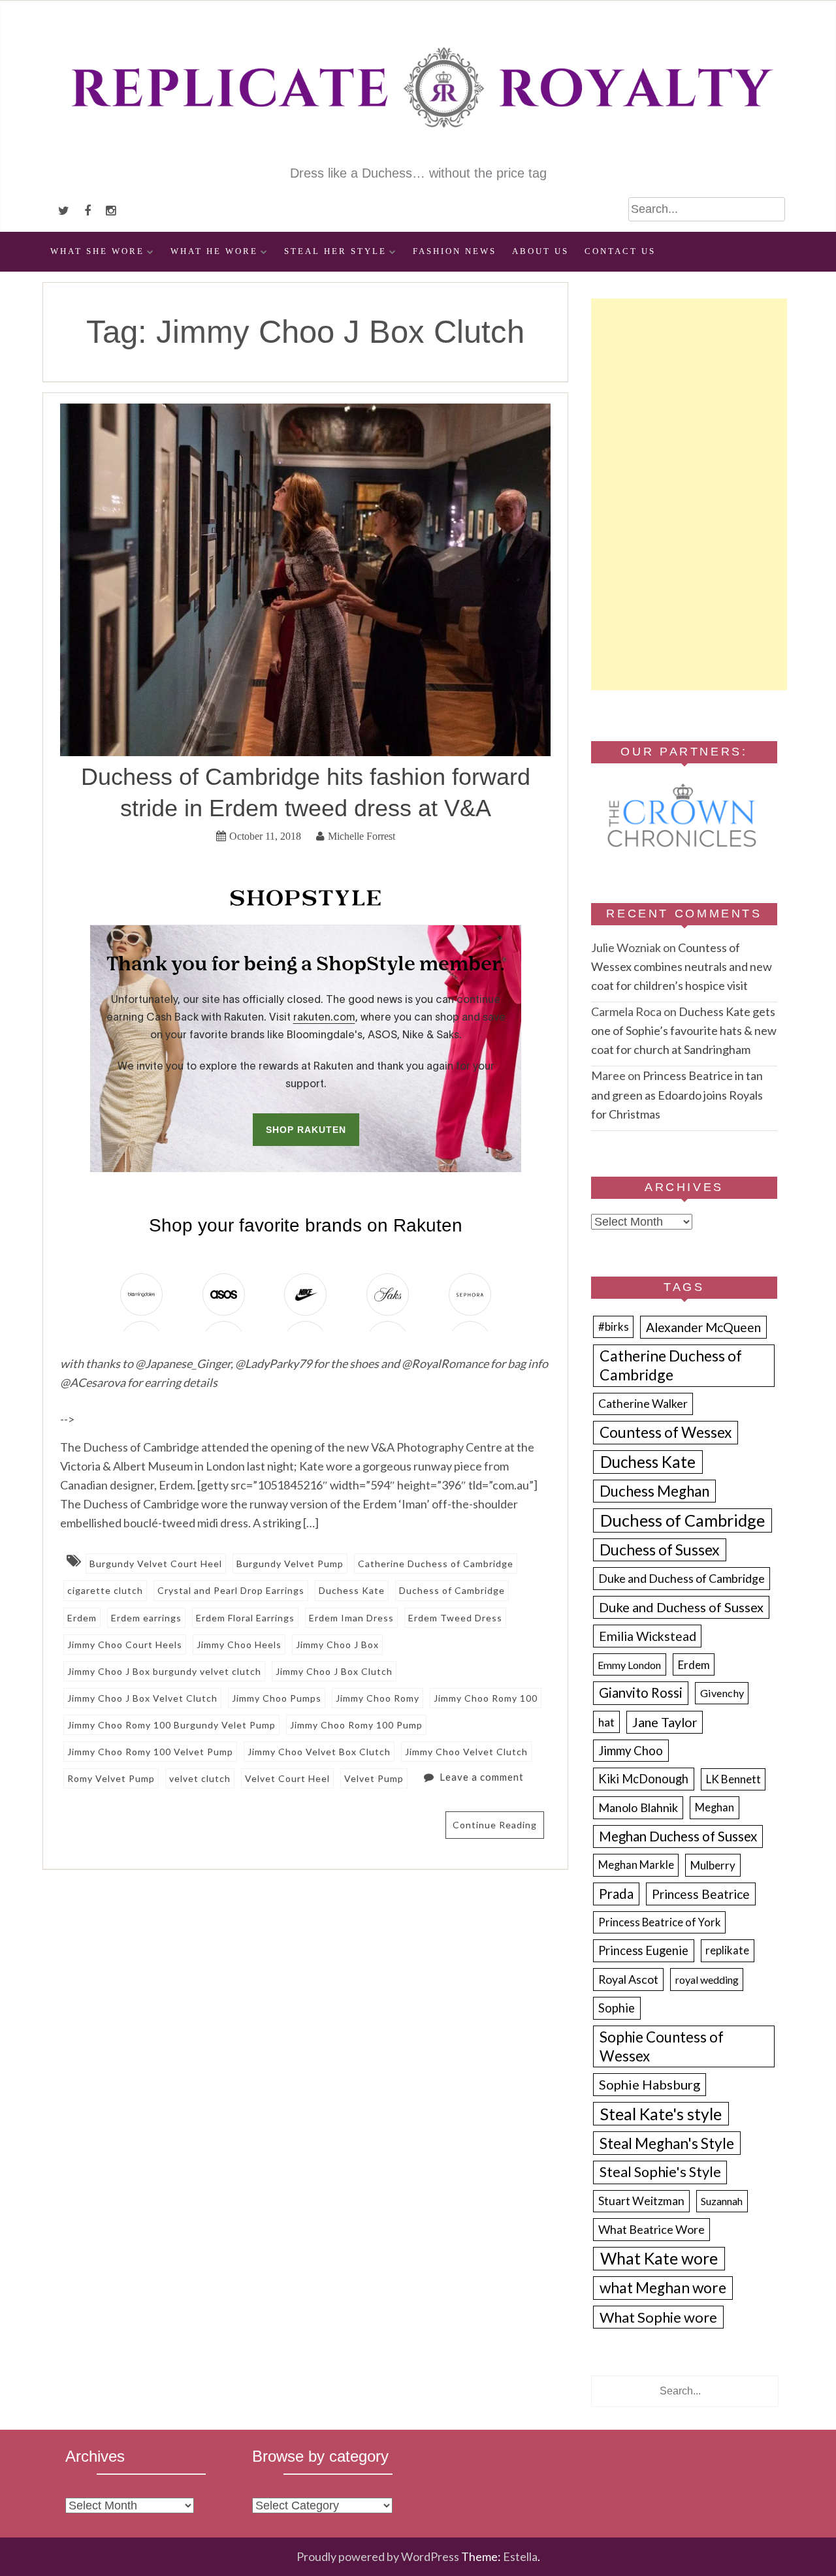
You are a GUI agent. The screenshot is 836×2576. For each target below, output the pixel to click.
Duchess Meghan (654, 1491)
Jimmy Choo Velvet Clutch (466, 1752)
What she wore (97, 251)
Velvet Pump (374, 1778)
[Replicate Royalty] (418, 155)
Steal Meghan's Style (667, 2143)
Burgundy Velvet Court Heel (156, 1564)
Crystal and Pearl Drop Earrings (231, 1590)
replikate (727, 1950)
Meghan (715, 1807)
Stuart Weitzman (641, 2201)
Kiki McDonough (643, 1779)
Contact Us (620, 251)
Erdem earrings (146, 1618)
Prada (616, 1894)
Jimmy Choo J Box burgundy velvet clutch (164, 1671)
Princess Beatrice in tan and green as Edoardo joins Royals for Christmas (677, 1094)
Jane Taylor (665, 1722)
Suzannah (722, 2201)
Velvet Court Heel (287, 1778)
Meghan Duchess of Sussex (678, 1836)
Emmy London (629, 1665)
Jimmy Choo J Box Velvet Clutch (142, 1698)
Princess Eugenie (643, 1950)
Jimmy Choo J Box (337, 1645)
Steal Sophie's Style (660, 2172)
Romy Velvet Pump (111, 1778)
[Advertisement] (689, 494)
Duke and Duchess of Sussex (681, 1607)
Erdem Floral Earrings (245, 1618)
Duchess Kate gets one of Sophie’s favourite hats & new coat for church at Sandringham (684, 1030)
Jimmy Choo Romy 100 (486, 1698)
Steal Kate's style (661, 2114)
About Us (540, 251)
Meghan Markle (636, 1865)
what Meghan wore (663, 2288)
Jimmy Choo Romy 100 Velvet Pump (150, 1752)
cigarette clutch (105, 1590)
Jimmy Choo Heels (239, 1645)
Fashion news (455, 251)
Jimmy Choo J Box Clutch (334, 1671)
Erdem (82, 1618)
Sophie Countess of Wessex (662, 2046)
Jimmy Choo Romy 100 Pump (356, 1725)
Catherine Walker (643, 1404)
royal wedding (707, 1980)
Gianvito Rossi (641, 1693)
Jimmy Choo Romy (378, 1698)
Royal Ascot (628, 1979)
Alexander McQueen (703, 1327)
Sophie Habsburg (650, 2084)
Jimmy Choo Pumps (277, 1698)
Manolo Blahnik (638, 1807)
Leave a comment (482, 1777)
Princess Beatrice (701, 1894)
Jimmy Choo (631, 1751)
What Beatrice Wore (651, 2229)
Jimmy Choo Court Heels (125, 1645)
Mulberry (713, 1865)
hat (606, 1722)
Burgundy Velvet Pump (290, 1564)
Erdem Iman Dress (351, 1618)
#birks (614, 1327)
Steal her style (335, 251)
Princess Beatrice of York (660, 1922)
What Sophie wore (658, 2317)
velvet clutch (200, 1778)
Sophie (617, 2008)
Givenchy (722, 1693)
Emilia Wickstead (648, 1636)
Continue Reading (495, 1825)
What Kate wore (659, 2258)
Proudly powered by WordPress (378, 2556)
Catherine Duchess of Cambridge (436, 1564)
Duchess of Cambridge (452, 1590)
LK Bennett (733, 1779)
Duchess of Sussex (660, 1550)
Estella (520, 2556)
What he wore (214, 251)
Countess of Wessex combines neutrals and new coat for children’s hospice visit (682, 966)
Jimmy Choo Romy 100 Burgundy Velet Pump (171, 1725)
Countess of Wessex (666, 1432)
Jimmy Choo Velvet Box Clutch (319, 1752)
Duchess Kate (352, 1590)
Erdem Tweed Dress (455, 1618)
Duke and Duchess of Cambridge (682, 1578)
